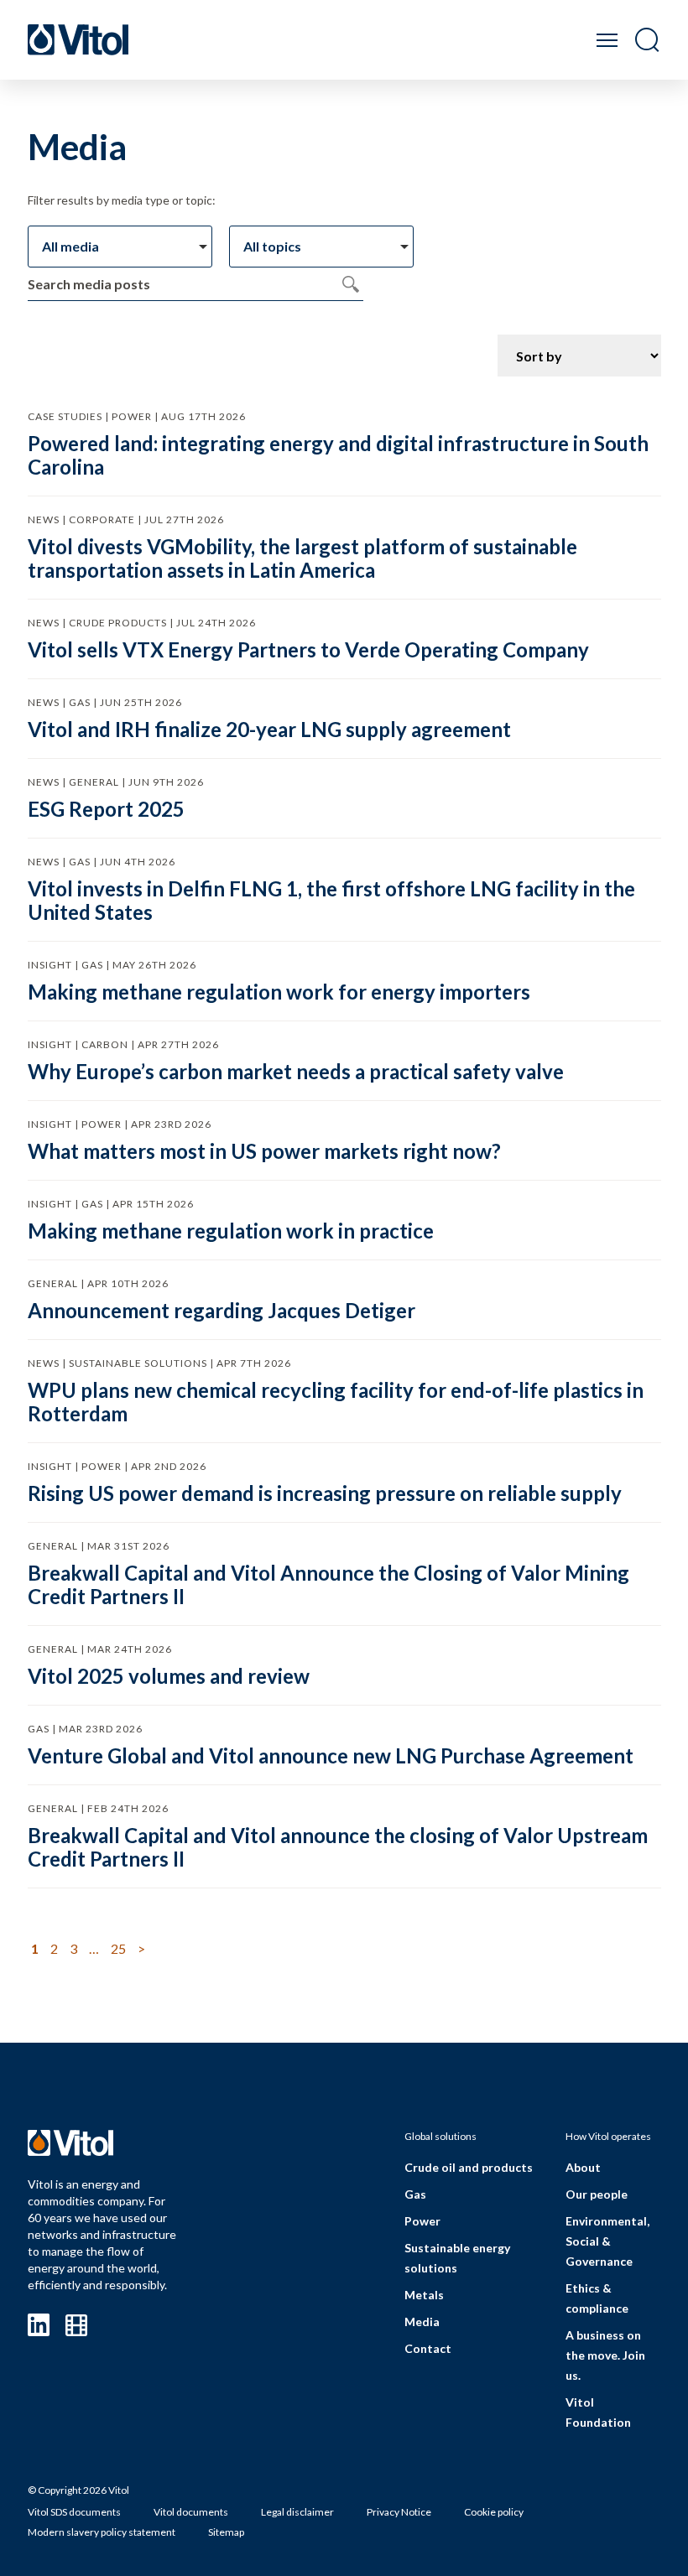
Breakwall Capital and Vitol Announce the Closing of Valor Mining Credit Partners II (328, 1584)
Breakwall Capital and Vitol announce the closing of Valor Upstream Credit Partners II (338, 1847)
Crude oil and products (469, 2167)
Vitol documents (191, 2512)
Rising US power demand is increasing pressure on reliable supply (325, 1493)
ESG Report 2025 (106, 809)
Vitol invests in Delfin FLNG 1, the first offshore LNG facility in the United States (331, 900)
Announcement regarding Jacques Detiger (222, 1310)
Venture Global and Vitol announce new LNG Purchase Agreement (331, 1755)
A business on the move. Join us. (605, 2355)
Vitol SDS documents (74, 2512)
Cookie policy (494, 2512)
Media (422, 2322)
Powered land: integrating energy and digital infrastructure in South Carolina (338, 455)
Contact (428, 2348)
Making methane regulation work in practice (231, 1231)
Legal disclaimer (297, 2512)
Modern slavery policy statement (102, 2532)
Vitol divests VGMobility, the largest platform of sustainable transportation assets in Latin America (302, 558)
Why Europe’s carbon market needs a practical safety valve (296, 1071)
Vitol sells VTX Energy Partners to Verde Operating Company (308, 649)
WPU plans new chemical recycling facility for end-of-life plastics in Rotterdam (336, 1402)
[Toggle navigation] (607, 40)
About (583, 2167)
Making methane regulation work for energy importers (279, 992)
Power (422, 2221)
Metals (424, 2295)
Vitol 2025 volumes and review (169, 1676)
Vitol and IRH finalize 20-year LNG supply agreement (269, 729)
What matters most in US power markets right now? (264, 1151)
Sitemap (226, 2532)
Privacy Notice (399, 2512)
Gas (415, 2194)
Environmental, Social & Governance (607, 2241)
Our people (597, 2194)
